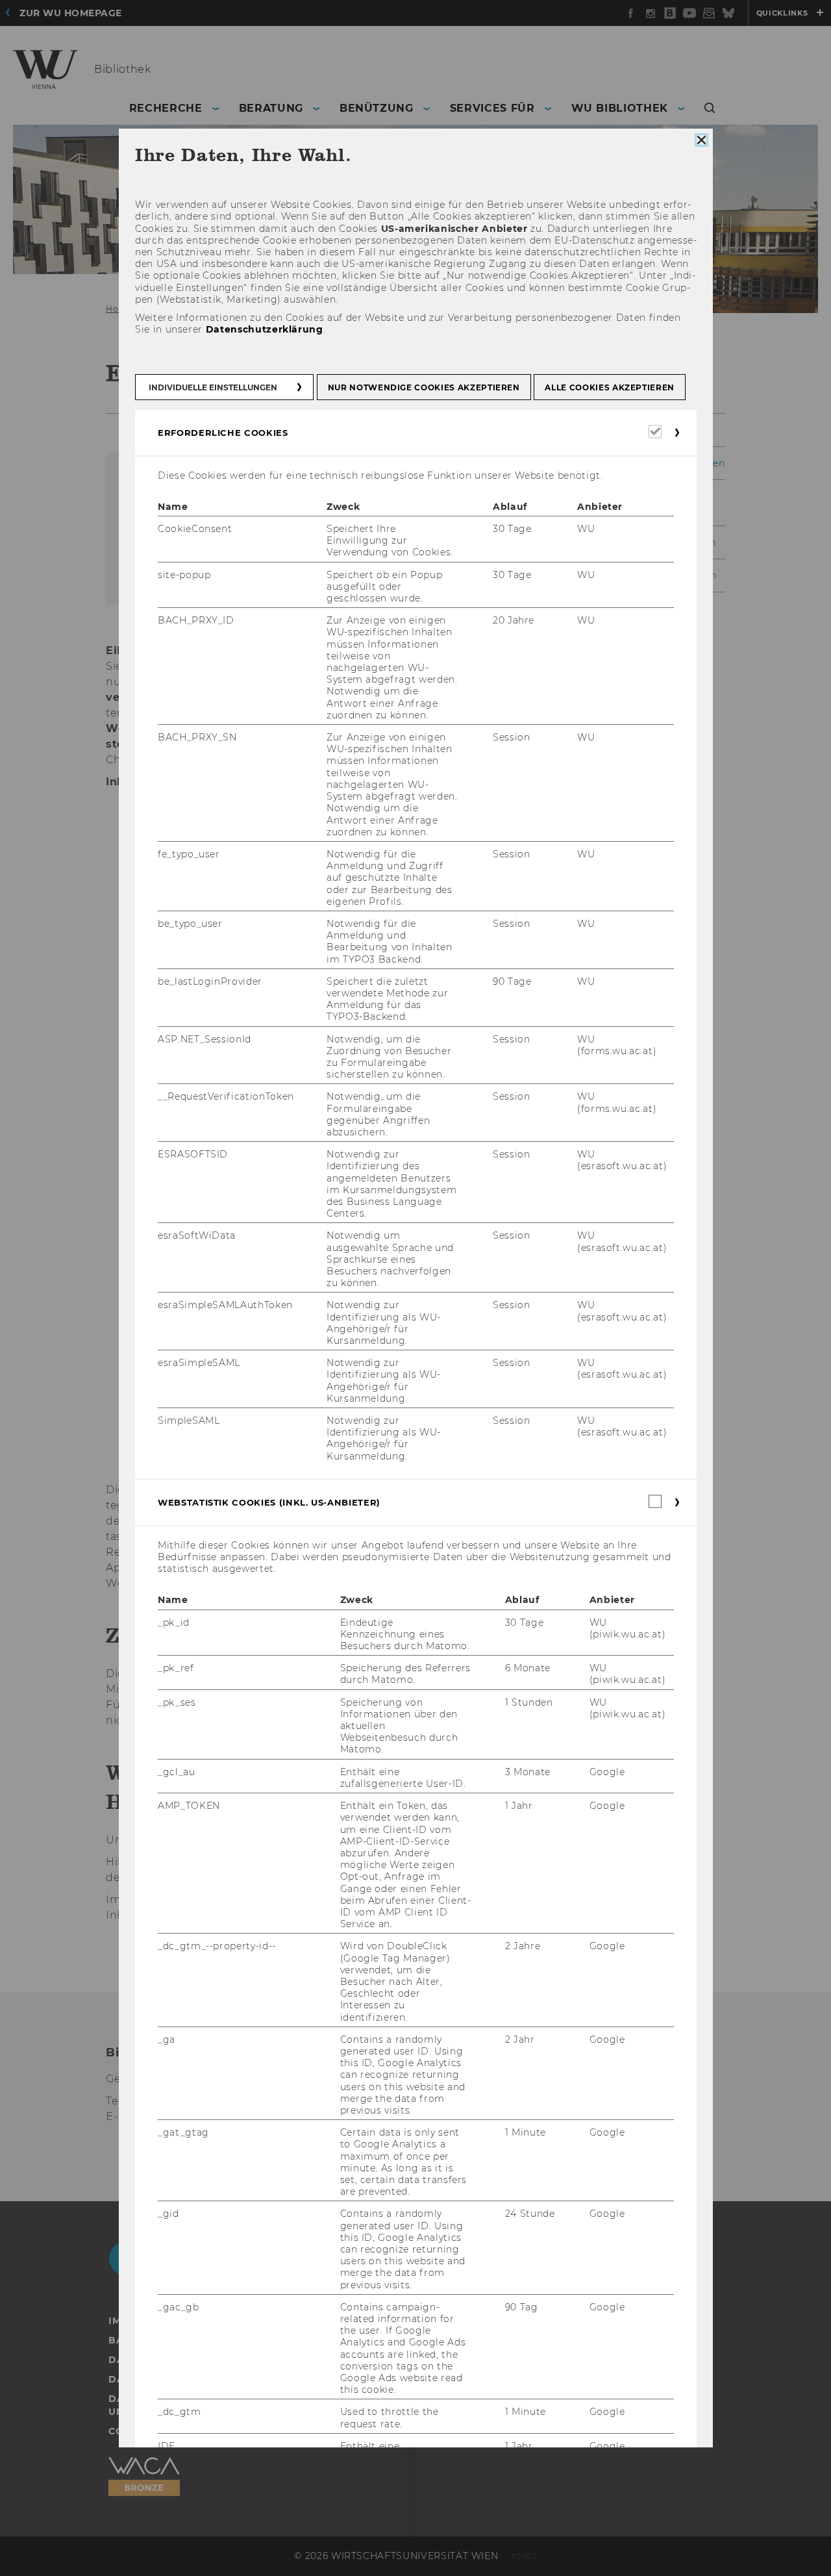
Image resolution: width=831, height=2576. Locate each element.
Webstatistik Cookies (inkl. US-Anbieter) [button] (269, 1502)
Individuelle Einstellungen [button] (213, 387)
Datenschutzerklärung (264, 330)
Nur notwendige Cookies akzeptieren (423, 387)
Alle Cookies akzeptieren (610, 387)
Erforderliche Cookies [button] (223, 433)
